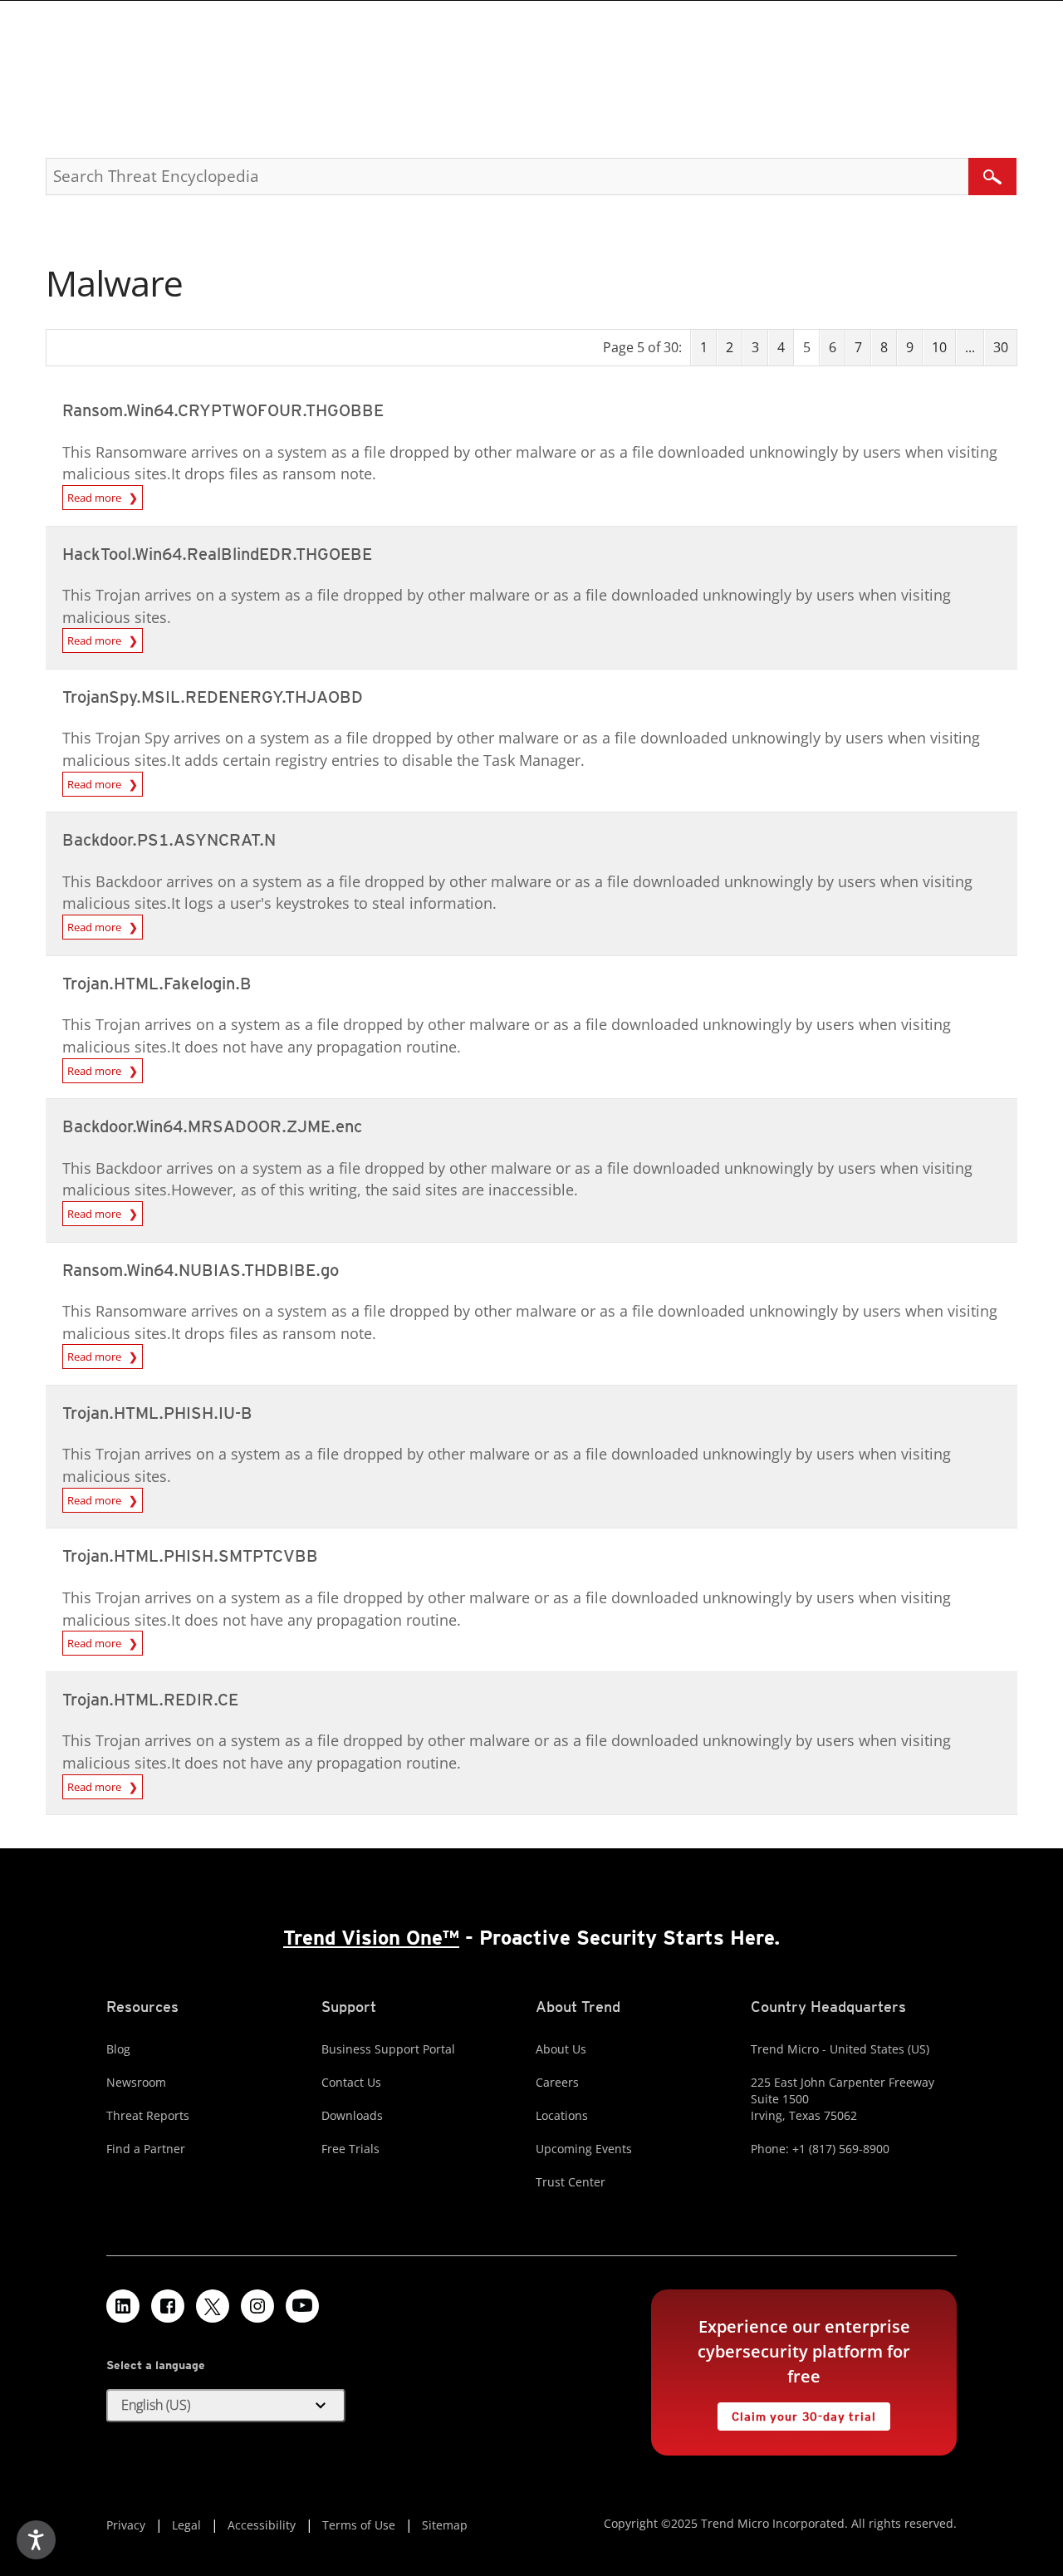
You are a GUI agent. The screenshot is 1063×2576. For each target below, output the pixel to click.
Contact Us (351, 2082)
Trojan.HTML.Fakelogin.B (157, 984)
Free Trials (350, 2149)
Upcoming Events (584, 2149)
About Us (561, 2049)
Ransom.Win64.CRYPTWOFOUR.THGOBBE (223, 410)
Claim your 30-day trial (796, 2413)
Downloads (352, 2115)
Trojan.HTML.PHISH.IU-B (157, 1413)
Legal (186, 2525)
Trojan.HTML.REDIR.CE (150, 1700)
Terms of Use (359, 2525)
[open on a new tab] (213, 2306)
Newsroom (136, 2082)
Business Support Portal (388, 2049)
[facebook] (168, 2306)
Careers (557, 2082)
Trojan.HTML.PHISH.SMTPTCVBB (190, 1556)
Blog (118, 2049)
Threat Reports (148, 2115)
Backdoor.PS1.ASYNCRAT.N (169, 840)
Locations (562, 2115)
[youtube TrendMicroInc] (302, 2306)
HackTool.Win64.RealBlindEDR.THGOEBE (217, 554)
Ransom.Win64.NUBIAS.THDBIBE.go (201, 1270)
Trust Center (571, 2182)
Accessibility (262, 2525)
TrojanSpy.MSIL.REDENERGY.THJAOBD (213, 697)
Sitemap (445, 2525)
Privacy (126, 2525)
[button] (226, 2406)
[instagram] (257, 2306)
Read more (98, 498)
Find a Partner (146, 2149)
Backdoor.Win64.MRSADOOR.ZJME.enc (212, 1126)
